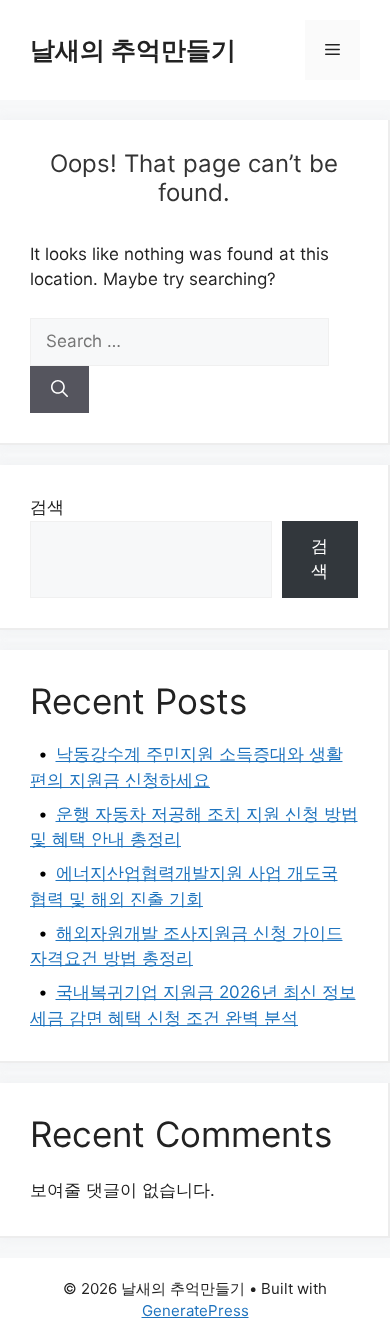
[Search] (59, 390)
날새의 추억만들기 (133, 50)
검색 (47, 507)
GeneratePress (195, 1310)
